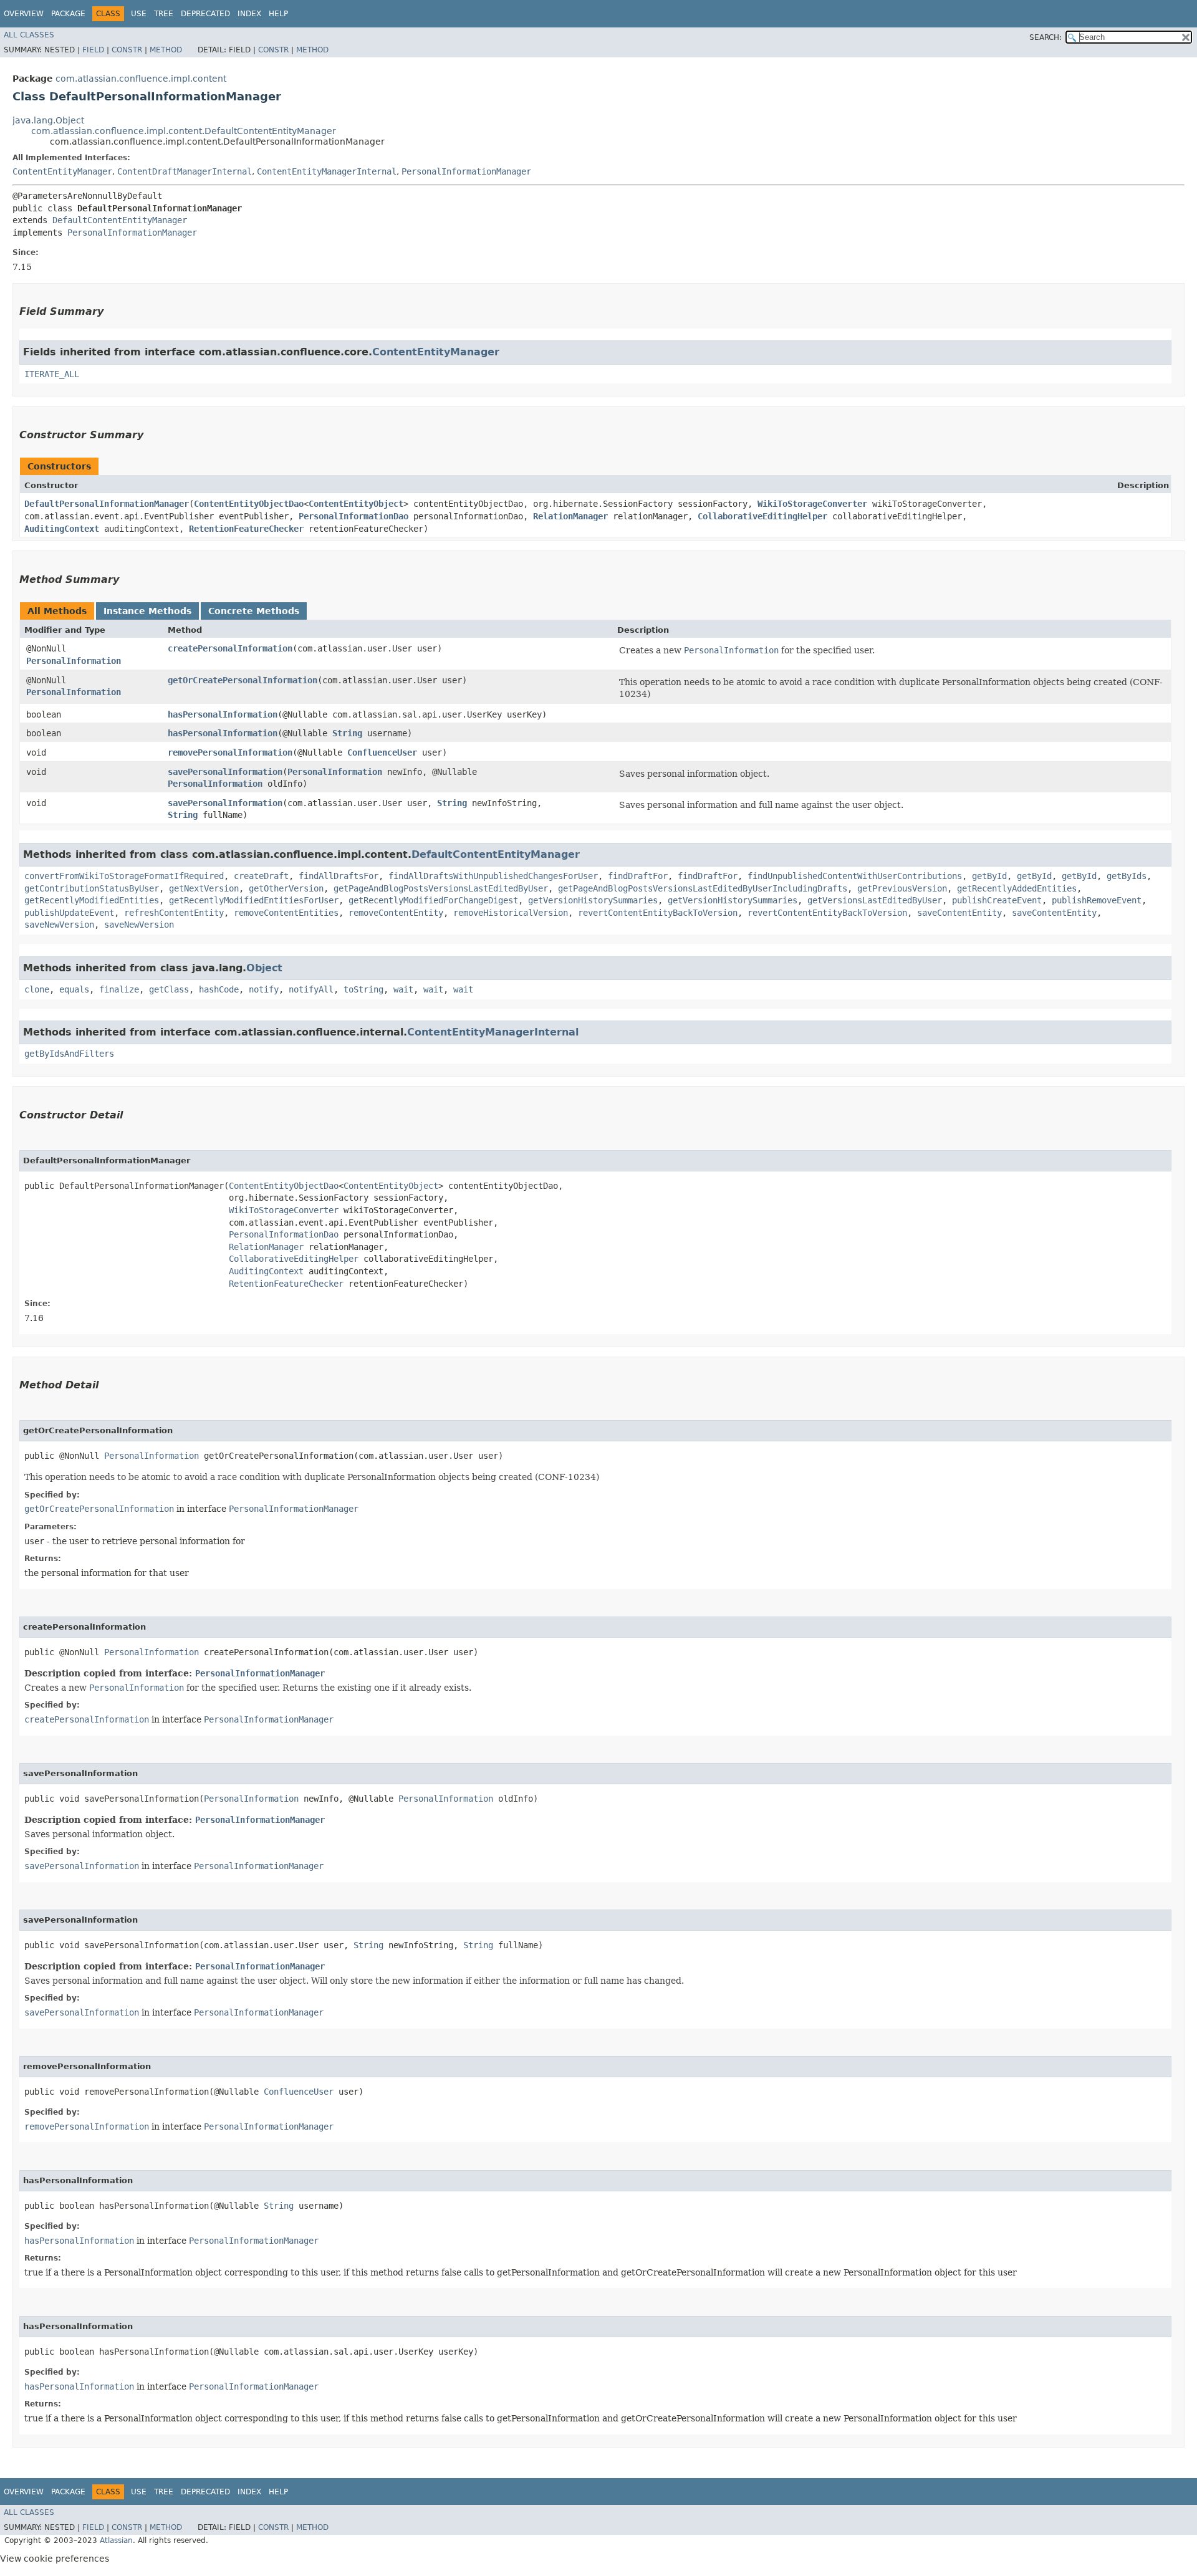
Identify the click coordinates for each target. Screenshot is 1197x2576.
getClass (169, 989)
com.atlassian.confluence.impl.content (141, 79)
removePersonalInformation (230, 752)
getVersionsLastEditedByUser (875, 900)
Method (166, 50)
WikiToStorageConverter (812, 504)
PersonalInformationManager (466, 171)
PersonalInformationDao (353, 516)
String (347, 733)
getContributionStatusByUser (92, 888)
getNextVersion (204, 888)
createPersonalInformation (230, 648)
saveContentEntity (959, 913)
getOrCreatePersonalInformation (243, 680)
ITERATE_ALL (52, 374)
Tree (164, 14)
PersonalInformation (74, 661)
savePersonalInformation (225, 772)
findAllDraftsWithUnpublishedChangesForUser (493, 876)
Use (139, 14)
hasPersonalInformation (223, 714)
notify (264, 989)
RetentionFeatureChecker (246, 529)
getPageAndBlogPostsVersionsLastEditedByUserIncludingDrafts (703, 888)
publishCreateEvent (997, 900)
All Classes (29, 35)
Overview (24, 14)
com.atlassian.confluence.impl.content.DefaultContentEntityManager (184, 131)
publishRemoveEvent (1097, 900)
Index (249, 14)
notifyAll (311, 989)
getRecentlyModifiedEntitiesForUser (254, 900)
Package (68, 14)
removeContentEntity (396, 913)
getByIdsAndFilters (69, 1054)
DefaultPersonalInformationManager (107, 504)
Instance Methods (147, 611)
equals (74, 989)
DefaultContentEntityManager (120, 220)
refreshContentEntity (174, 913)
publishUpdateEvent (69, 913)
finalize (119, 989)
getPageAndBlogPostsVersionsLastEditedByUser (441, 888)
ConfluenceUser (382, 752)
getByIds (1127, 876)
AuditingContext (62, 529)
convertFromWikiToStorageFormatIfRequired (124, 876)
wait (403, 989)
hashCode (219, 989)
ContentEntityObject (356, 504)
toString (363, 989)
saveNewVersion (59, 925)
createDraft (261, 876)
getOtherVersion (286, 888)
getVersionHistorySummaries (593, 900)
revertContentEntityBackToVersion (658, 913)
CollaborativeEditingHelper (762, 516)
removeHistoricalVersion (511, 913)
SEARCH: (1046, 37)
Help (278, 14)
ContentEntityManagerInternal (327, 171)
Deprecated (205, 14)
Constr (127, 50)
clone (37, 989)
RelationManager (570, 516)
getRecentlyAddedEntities (1017, 888)
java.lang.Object (48, 120)
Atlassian (116, 2540)
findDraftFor (638, 876)
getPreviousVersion (902, 888)
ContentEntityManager (62, 171)
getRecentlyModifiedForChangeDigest (433, 900)
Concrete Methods (254, 611)
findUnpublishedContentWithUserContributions (855, 876)
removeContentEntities (286, 913)
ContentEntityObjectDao (249, 504)
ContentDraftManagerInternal (185, 171)
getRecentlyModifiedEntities (92, 900)
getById (989, 876)
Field (93, 50)
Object (264, 968)
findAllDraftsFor (339, 876)
